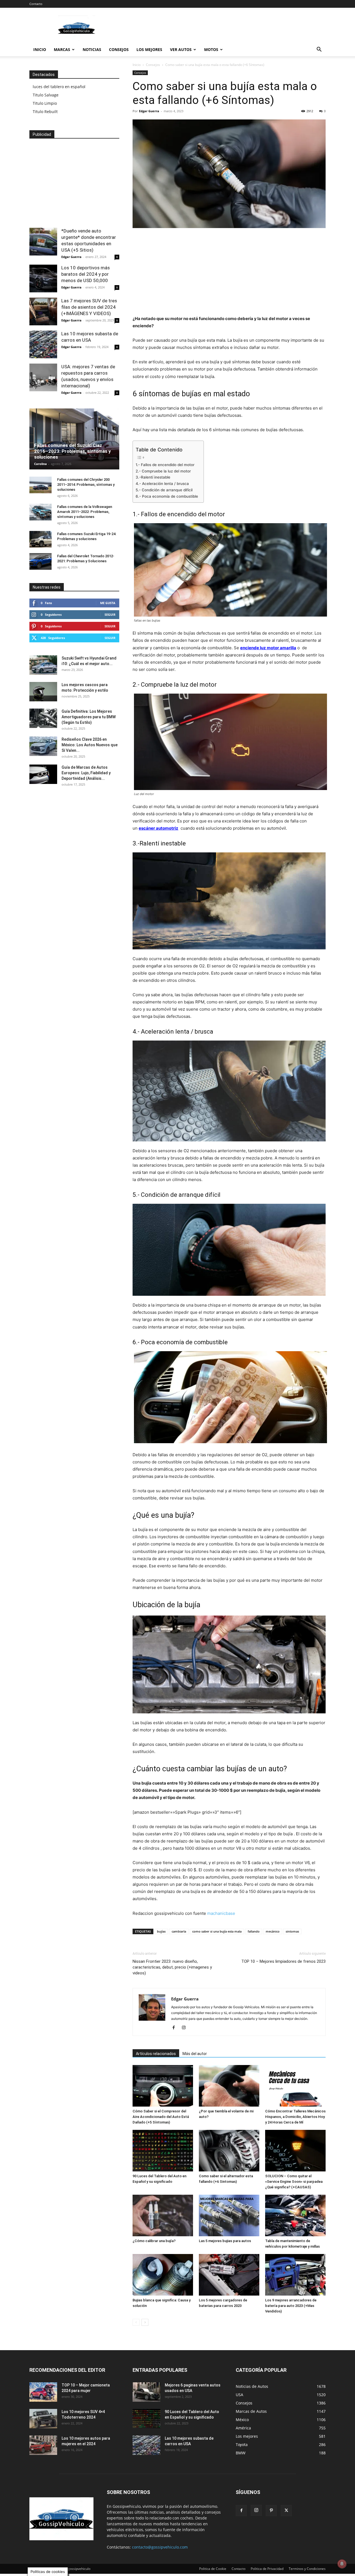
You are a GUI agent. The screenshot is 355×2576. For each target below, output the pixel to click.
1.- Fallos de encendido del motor (165, 465)
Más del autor (195, 2054)
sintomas (292, 1931)
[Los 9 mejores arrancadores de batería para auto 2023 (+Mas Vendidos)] (295, 2275)
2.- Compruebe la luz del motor (163, 471)
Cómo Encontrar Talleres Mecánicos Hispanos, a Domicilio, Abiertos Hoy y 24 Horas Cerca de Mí (295, 2117)
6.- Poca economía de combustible (167, 496)
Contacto (36, 4)
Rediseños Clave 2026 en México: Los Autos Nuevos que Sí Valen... (90, 745)
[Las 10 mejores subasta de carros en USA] (43, 344)
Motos (211, 49)
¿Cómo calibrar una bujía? (154, 2241)
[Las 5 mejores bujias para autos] (229, 2215)
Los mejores (149, 49)
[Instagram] (186, 2028)
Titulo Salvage (46, 95)
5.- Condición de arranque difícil (164, 490)
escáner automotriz (159, 828)
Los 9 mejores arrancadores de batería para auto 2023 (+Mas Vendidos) (291, 2306)
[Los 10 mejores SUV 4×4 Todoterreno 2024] (43, 2419)
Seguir (110, 614)
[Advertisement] (225, 28)
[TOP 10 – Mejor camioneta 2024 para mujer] (43, 2392)
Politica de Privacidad (267, 2569)
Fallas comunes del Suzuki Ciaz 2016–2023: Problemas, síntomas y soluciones (73, 451)
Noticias (92, 49)
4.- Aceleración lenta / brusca (162, 484)
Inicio (40, 49)
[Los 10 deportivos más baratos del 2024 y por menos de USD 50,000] (43, 278)
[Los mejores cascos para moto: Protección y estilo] (43, 692)
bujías (161, 1931)
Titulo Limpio (45, 103)
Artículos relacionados (156, 2054)
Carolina (40, 464)
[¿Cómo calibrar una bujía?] (163, 2215)
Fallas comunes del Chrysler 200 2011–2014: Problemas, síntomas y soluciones (86, 485)
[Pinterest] (271, 2511)
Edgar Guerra (149, 111)
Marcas (62, 49)
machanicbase (221, 1913)
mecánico (273, 1931)
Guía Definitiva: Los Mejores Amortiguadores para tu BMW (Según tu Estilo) (89, 717)
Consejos (119, 49)
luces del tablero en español (59, 87)
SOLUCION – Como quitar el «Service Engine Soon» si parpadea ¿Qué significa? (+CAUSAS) (294, 2182)
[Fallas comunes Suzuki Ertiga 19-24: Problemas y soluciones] (40, 539)
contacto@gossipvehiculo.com (160, 2547)
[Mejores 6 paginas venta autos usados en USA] (146, 2392)
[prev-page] (136, 2322)
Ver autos (181, 49)
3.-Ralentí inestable (153, 477)
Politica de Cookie (213, 2569)
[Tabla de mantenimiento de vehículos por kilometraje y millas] (295, 2215)
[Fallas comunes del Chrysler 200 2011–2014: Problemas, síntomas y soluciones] (40, 485)
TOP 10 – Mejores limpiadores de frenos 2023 (283, 1961)
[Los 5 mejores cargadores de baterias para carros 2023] (229, 2275)
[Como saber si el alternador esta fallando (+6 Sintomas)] (229, 2151)
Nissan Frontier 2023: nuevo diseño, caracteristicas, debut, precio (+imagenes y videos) (172, 1967)
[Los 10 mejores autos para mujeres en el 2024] (43, 2445)
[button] (319, 50)
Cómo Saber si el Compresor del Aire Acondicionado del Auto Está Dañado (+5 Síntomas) (161, 2117)
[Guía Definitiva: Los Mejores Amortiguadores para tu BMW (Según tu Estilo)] (43, 718)
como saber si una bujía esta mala (217, 1931)
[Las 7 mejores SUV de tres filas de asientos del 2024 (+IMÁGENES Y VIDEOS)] (43, 311)
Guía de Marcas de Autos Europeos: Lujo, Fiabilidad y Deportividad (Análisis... (86, 773)
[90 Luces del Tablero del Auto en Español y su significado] (163, 2151)
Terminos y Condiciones (307, 2569)
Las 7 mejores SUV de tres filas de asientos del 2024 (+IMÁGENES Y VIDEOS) (89, 307)
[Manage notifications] (342, 2564)
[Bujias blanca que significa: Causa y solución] (163, 2275)
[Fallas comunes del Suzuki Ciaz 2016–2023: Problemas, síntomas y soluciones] (74, 439)
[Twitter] (286, 2511)
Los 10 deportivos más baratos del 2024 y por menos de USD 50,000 (86, 274)
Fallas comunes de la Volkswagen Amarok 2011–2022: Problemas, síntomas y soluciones (85, 512)
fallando (254, 1931)
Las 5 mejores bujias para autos (225, 2241)
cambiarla (179, 1931)
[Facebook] (176, 2028)
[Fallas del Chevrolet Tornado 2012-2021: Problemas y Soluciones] (40, 561)
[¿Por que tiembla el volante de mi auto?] (229, 2086)
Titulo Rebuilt (45, 112)
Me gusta (108, 603)
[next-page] (145, 2322)
